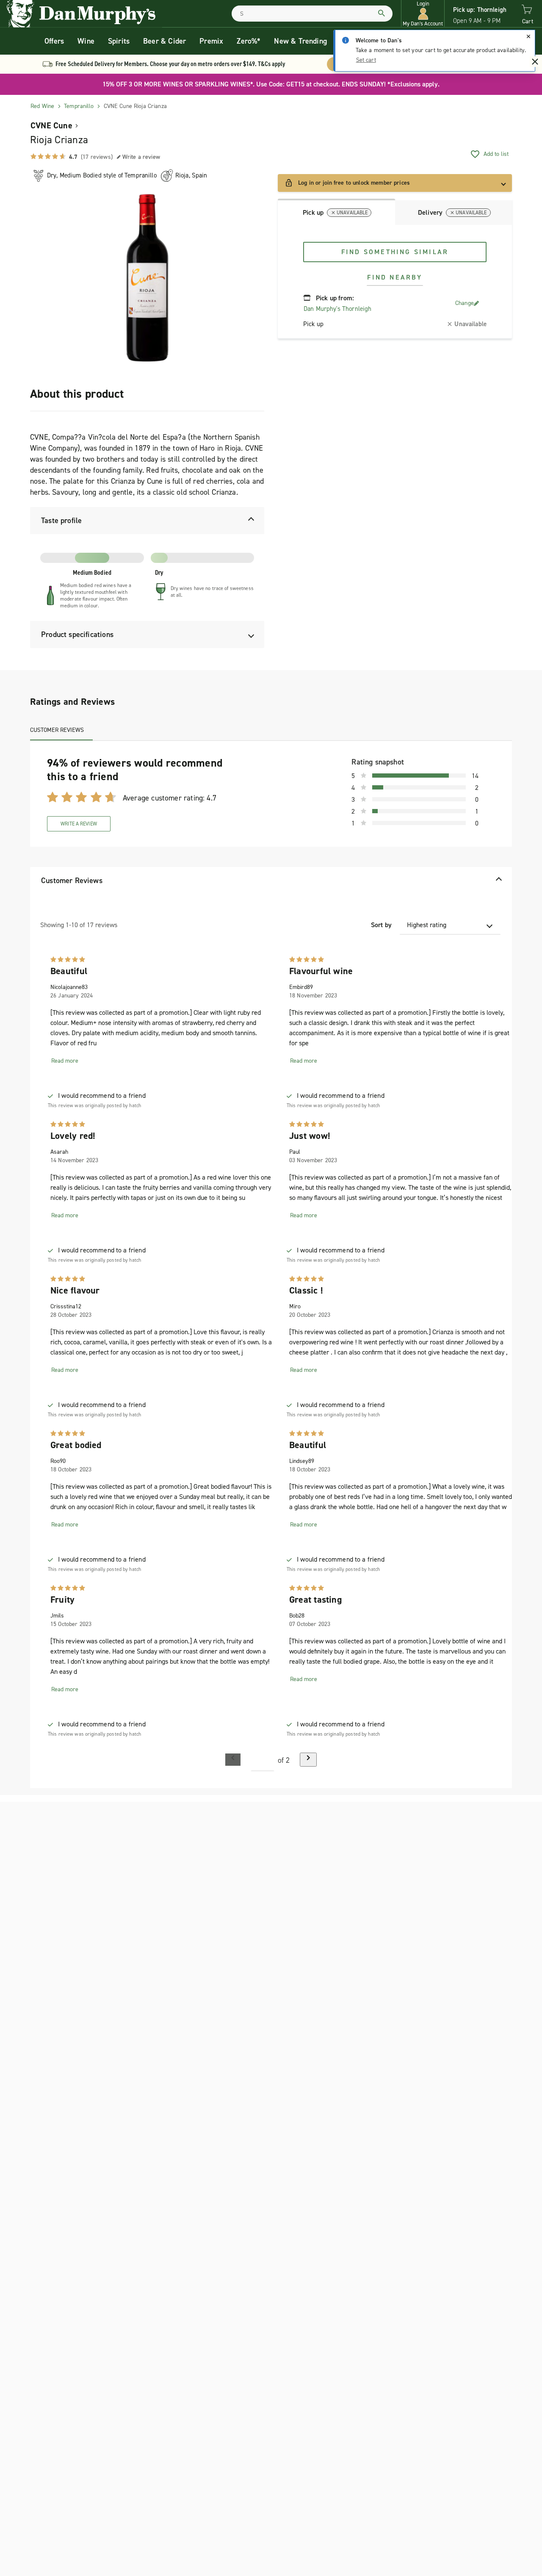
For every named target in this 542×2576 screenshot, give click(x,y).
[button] (423, 14)
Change (465, 303)
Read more (65, 1061)
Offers (54, 41)
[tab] (336, 212)
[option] (147, 278)
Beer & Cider (165, 41)
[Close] (528, 36)
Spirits (119, 41)
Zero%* (249, 41)
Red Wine (42, 106)
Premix (211, 41)
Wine (86, 41)
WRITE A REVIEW (79, 824)
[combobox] (312, 14)
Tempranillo (79, 106)
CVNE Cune (51, 125)
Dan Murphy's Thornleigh (337, 309)
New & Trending (300, 41)
